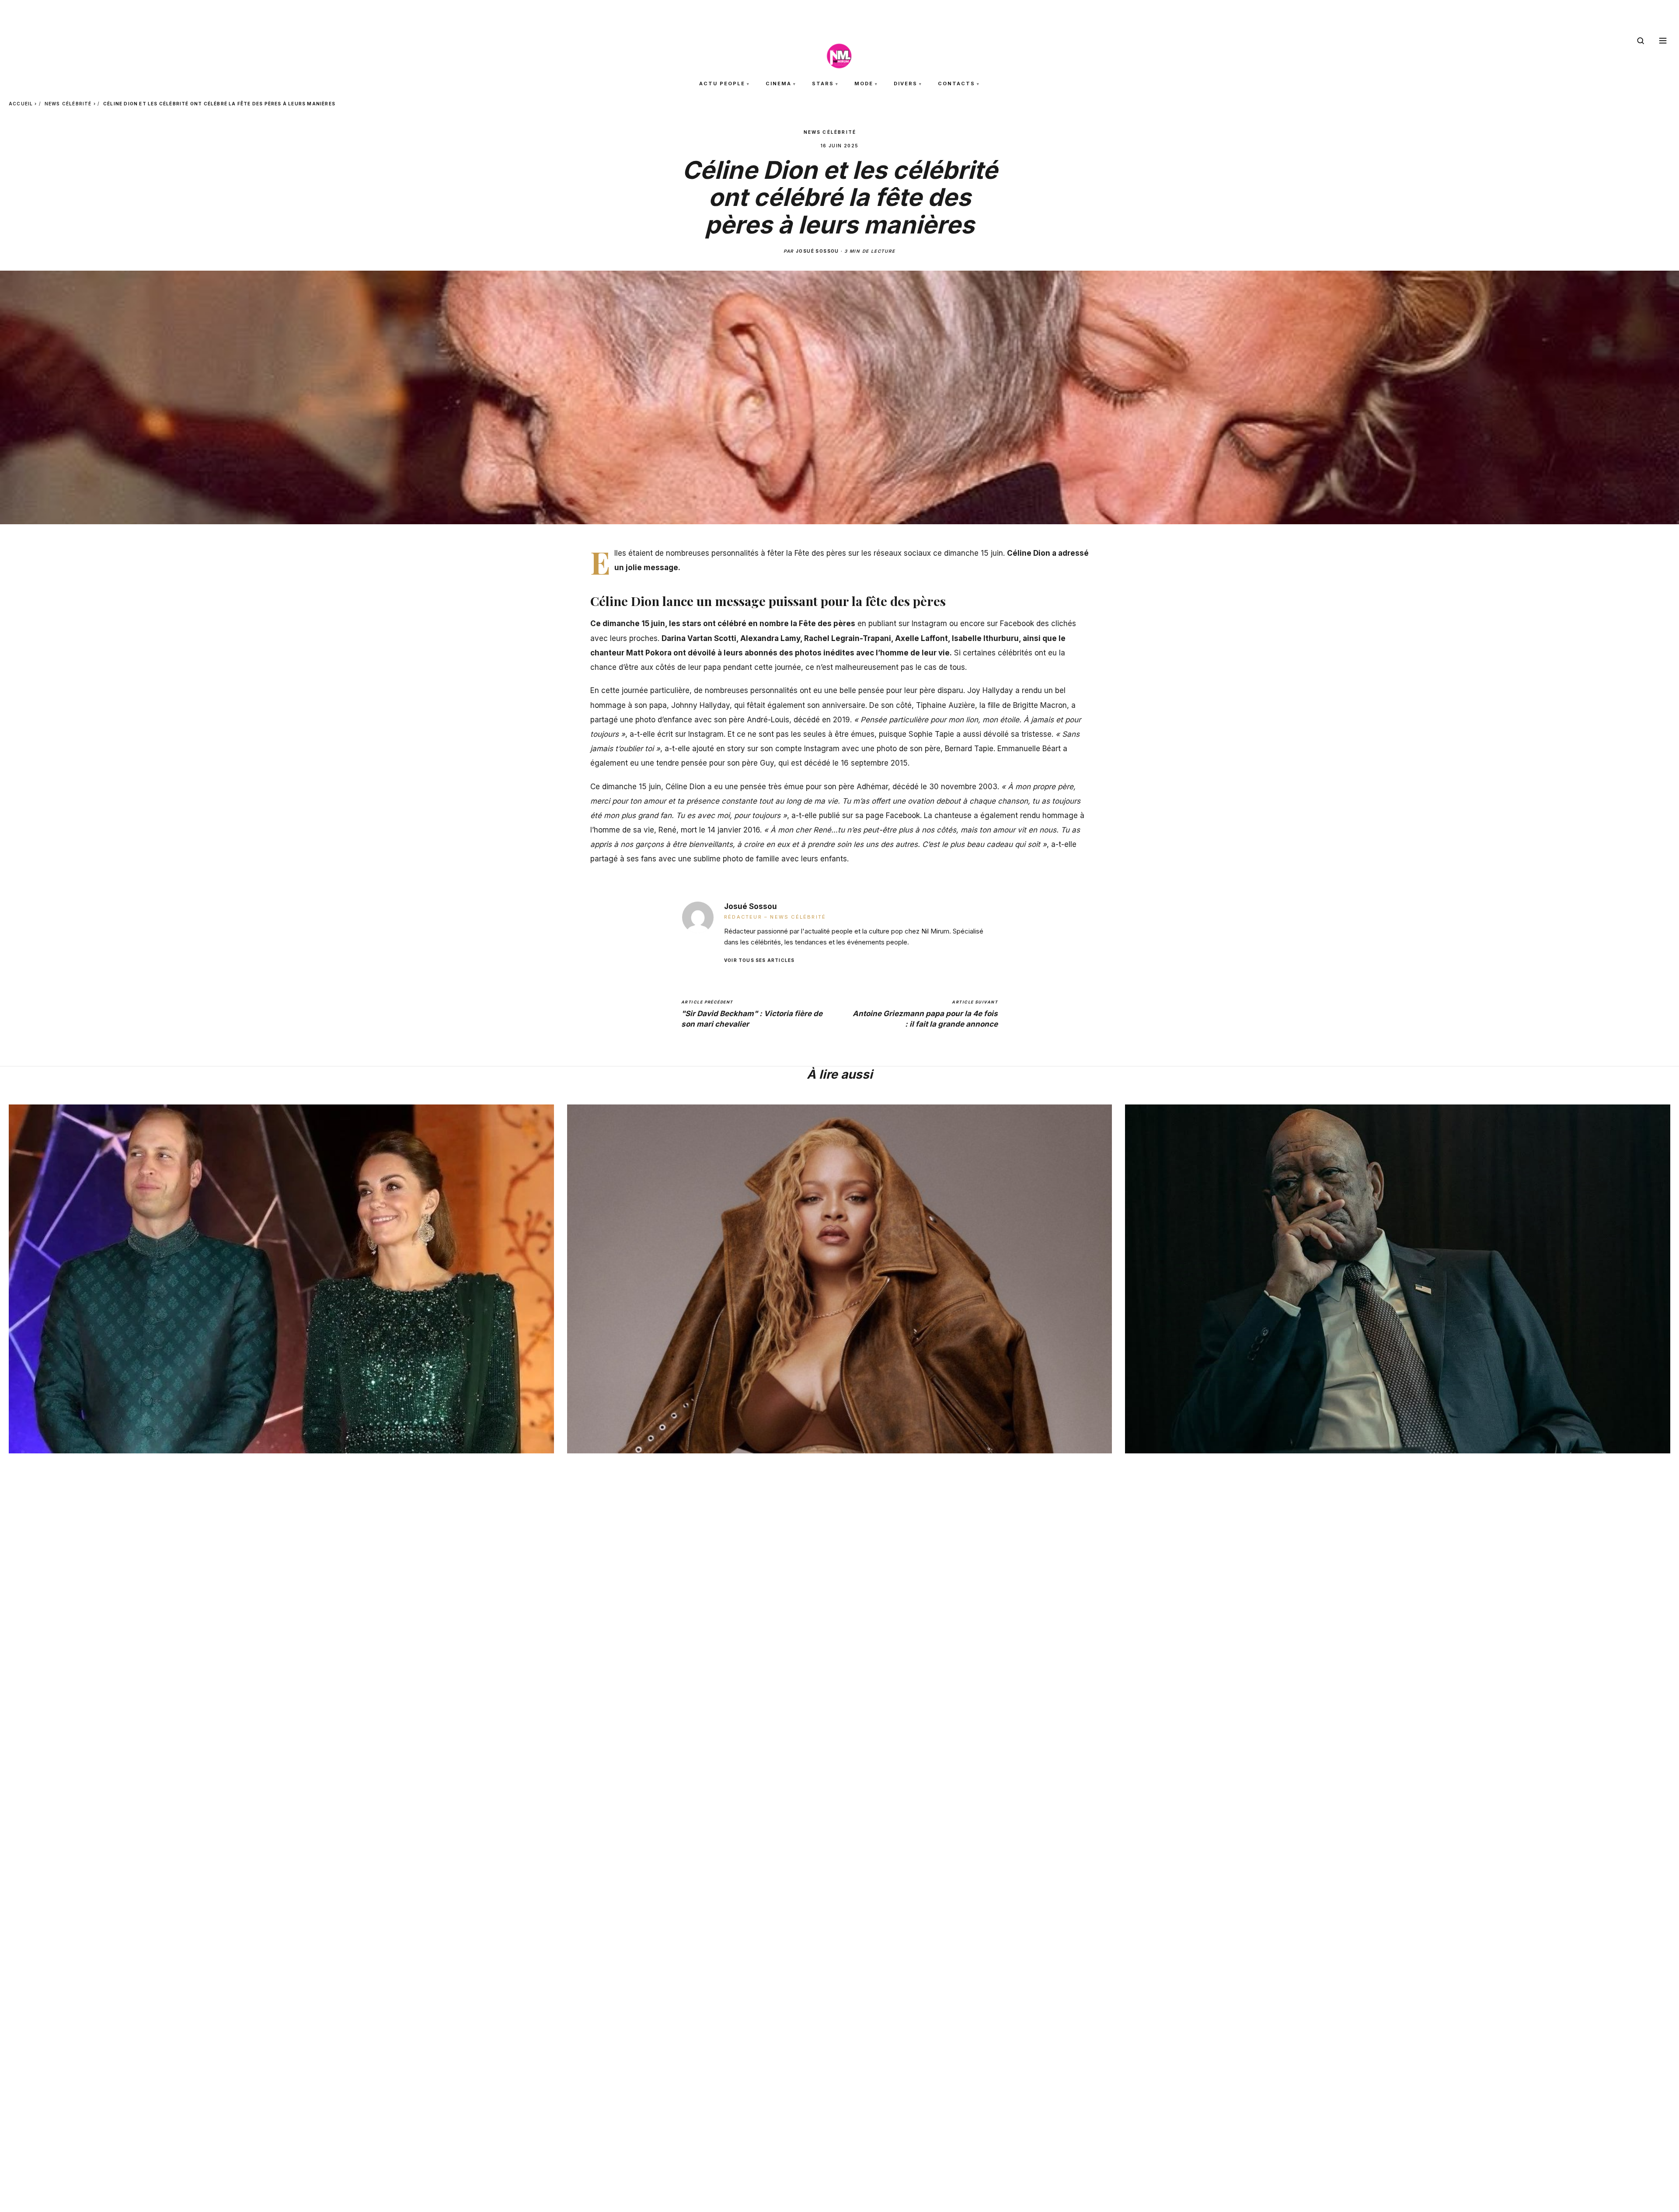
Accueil (21, 104)
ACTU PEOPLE (722, 84)
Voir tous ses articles (759, 960)
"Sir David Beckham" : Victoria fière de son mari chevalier (752, 1014)
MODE (864, 84)
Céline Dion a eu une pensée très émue (735, 787)
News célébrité (68, 104)
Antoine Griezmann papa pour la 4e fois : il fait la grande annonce (925, 1014)
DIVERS (906, 84)
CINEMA (779, 84)
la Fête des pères (823, 624)
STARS (823, 84)
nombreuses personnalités (751, 690)
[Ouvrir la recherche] (1641, 41)
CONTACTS (956, 84)
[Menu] (1663, 41)
